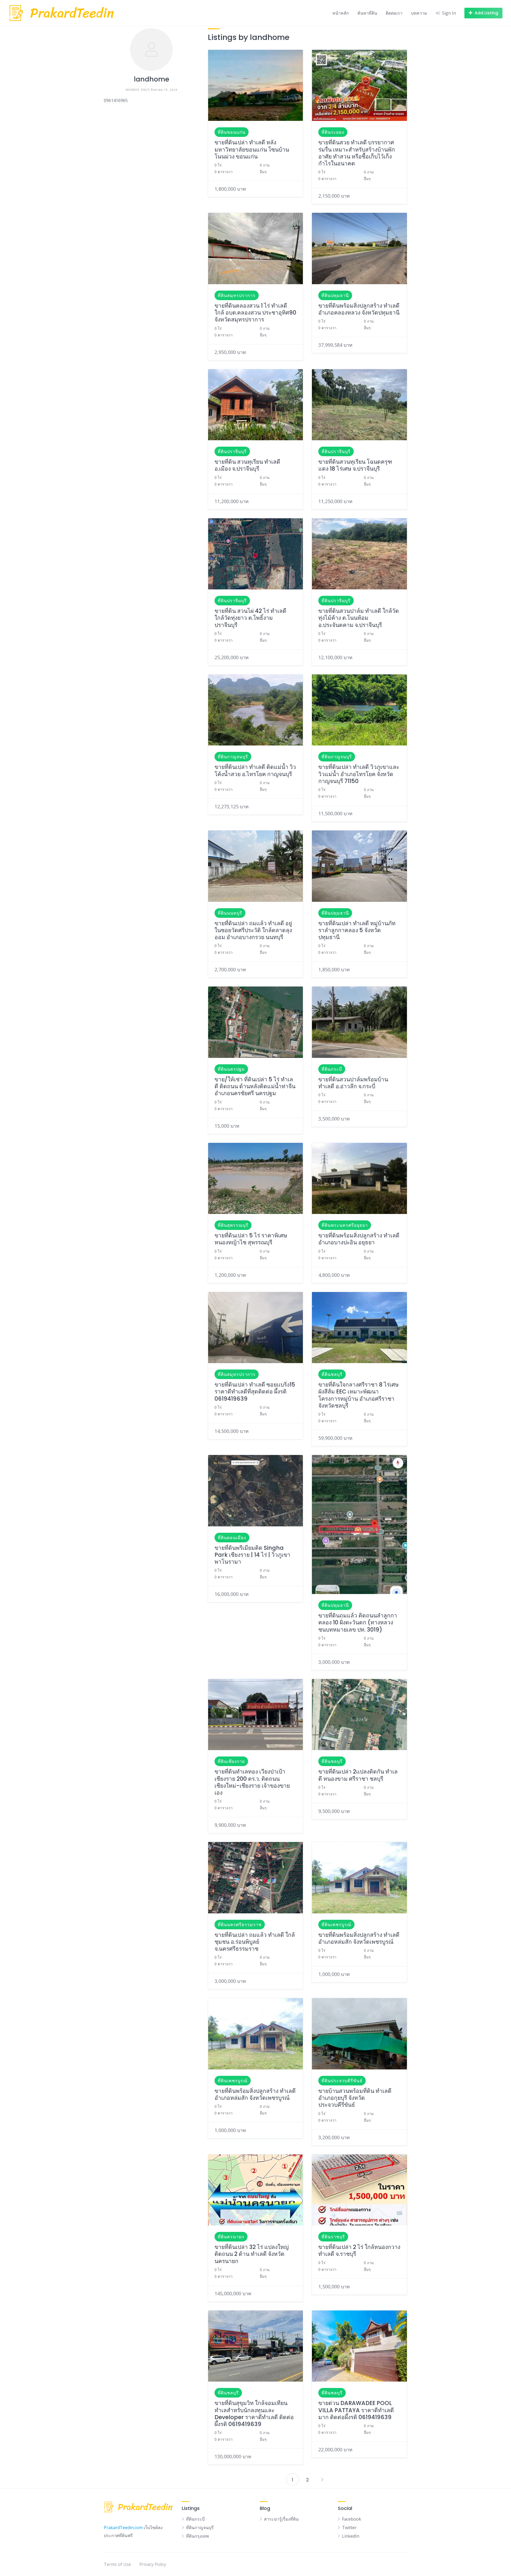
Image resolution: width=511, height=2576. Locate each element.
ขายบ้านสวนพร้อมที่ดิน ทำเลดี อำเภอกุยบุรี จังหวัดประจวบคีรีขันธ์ (355, 2098)
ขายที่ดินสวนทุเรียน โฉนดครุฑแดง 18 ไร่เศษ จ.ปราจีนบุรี (355, 465)
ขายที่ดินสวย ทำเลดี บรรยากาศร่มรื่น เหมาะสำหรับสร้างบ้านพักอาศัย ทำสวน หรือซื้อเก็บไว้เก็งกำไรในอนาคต (357, 153)
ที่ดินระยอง (333, 132)
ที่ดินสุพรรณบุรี (233, 1225)
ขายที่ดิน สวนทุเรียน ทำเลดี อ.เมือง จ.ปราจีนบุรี (247, 465)
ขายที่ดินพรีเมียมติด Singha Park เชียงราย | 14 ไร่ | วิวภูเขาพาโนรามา (252, 1555)
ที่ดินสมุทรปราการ (237, 295)
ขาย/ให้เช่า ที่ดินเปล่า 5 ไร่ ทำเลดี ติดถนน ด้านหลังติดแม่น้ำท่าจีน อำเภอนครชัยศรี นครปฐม (255, 1086)
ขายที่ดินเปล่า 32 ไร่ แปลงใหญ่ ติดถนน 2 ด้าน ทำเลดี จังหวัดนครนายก (252, 2254)
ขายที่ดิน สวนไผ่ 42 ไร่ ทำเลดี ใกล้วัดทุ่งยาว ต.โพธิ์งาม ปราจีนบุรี (250, 618)
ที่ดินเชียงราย (231, 1761)
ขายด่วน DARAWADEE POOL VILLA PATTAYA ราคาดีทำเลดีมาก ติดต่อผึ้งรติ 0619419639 (356, 2410)
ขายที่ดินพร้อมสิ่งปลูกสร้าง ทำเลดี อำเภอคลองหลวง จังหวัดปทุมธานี (359, 309)
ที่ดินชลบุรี (332, 1374)
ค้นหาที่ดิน (367, 13)
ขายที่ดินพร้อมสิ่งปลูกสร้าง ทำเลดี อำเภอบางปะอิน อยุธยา (359, 1239)
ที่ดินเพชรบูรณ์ (336, 1925)
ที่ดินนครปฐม (231, 1069)
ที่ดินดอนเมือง (232, 1538)
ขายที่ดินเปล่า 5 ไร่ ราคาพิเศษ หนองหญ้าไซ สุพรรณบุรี (251, 1239)
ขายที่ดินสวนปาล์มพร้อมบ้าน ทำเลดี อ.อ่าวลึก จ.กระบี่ (353, 1083)
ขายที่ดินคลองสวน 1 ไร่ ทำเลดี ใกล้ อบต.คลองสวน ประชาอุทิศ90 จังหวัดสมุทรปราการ (255, 313)
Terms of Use (117, 2564)
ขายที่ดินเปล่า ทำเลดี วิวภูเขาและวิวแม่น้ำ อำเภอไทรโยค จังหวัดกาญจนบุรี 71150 (359, 774)
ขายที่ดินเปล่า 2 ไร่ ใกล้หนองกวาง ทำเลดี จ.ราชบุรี (359, 2250)
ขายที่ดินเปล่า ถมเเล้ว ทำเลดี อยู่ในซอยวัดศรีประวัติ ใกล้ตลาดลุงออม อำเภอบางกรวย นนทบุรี (253, 930)
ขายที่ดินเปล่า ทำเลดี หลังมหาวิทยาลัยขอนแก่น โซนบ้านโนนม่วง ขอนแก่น (252, 149)
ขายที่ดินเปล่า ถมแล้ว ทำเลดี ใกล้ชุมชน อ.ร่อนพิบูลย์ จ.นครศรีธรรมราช (255, 1942)
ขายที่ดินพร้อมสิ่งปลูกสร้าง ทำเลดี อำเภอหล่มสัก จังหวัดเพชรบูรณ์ (359, 1938)
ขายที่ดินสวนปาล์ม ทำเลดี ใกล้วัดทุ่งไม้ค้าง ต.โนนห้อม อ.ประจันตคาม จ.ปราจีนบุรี (359, 618)
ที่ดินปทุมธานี (335, 295)
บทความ (419, 13)
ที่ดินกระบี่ (332, 1069)
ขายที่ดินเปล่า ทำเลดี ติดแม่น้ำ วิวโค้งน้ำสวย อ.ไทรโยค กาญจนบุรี (255, 770)
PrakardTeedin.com (123, 2528)
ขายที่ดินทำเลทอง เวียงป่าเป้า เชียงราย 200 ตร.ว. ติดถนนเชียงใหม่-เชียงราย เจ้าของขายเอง (252, 1782)
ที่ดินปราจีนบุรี (232, 451)
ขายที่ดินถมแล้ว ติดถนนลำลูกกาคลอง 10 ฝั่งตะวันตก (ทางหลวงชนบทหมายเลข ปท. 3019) (358, 1623)
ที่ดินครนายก (231, 2237)
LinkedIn (351, 2536)
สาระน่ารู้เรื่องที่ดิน (281, 2519)
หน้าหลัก (341, 13)
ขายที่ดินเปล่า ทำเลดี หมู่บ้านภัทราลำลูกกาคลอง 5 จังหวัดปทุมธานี (357, 930)
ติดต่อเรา (394, 13)
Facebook (352, 2519)
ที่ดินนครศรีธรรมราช (240, 1925)
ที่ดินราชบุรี (333, 2237)
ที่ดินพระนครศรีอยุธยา (345, 1225)
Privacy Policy (153, 2564)
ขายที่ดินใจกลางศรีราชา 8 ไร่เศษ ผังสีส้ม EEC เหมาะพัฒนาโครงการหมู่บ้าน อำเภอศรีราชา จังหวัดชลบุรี (358, 1395)
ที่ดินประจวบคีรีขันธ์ (342, 2081)
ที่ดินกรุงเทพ (197, 2536)
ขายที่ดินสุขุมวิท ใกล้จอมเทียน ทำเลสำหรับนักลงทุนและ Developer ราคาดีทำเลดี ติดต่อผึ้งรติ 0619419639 (254, 2414)
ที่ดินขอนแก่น (232, 132)
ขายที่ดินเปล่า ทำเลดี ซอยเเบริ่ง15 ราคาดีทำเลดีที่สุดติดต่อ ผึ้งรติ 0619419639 (255, 1392)
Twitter (349, 2528)
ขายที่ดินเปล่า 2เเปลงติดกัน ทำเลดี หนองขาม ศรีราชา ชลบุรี (358, 1775)
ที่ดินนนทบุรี (230, 913)
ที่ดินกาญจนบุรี (233, 757)
